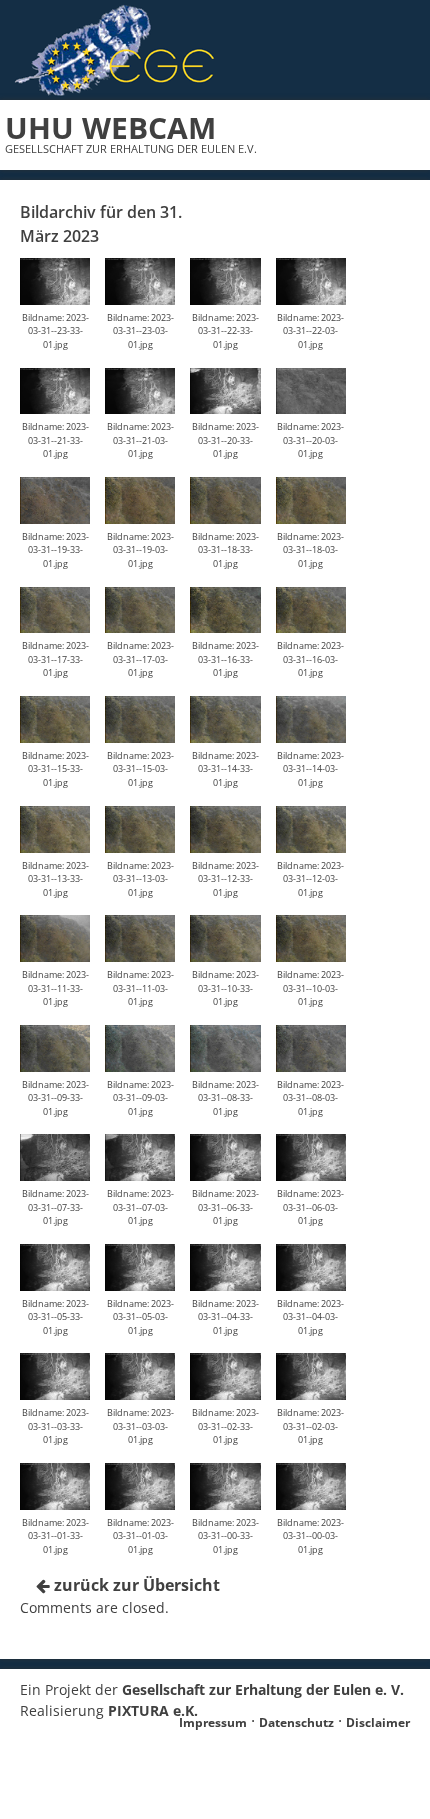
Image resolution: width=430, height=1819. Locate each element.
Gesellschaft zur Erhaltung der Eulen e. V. (263, 1689)
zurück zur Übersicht (135, 1585)
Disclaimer (378, 1722)
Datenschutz (296, 1722)
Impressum (213, 1722)
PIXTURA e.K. (153, 1710)
